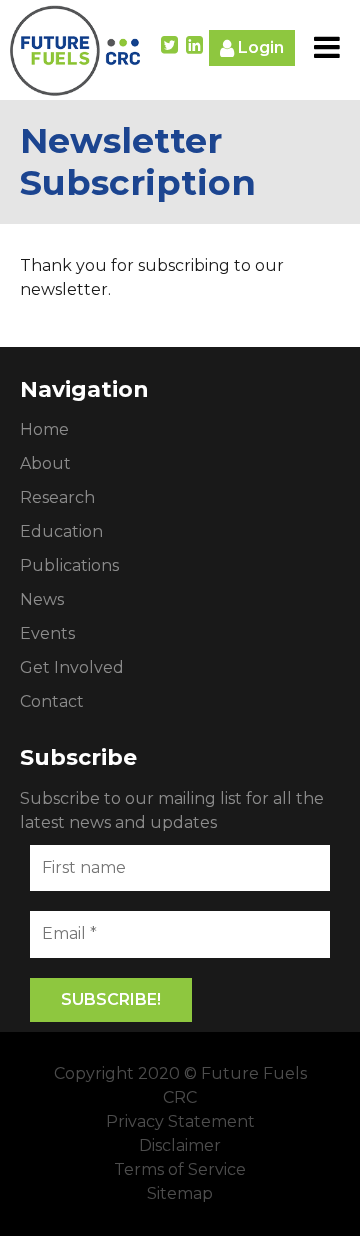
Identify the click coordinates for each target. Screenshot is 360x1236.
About (45, 463)
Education (61, 531)
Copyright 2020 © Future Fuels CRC (180, 1085)
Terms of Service (180, 1169)
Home (44, 429)
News (42, 599)
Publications (69, 565)
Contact (52, 701)
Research (57, 497)
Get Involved (72, 667)
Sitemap (180, 1193)
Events (47, 633)
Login (259, 47)
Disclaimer (180, 1145)
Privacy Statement (180, 1121)
